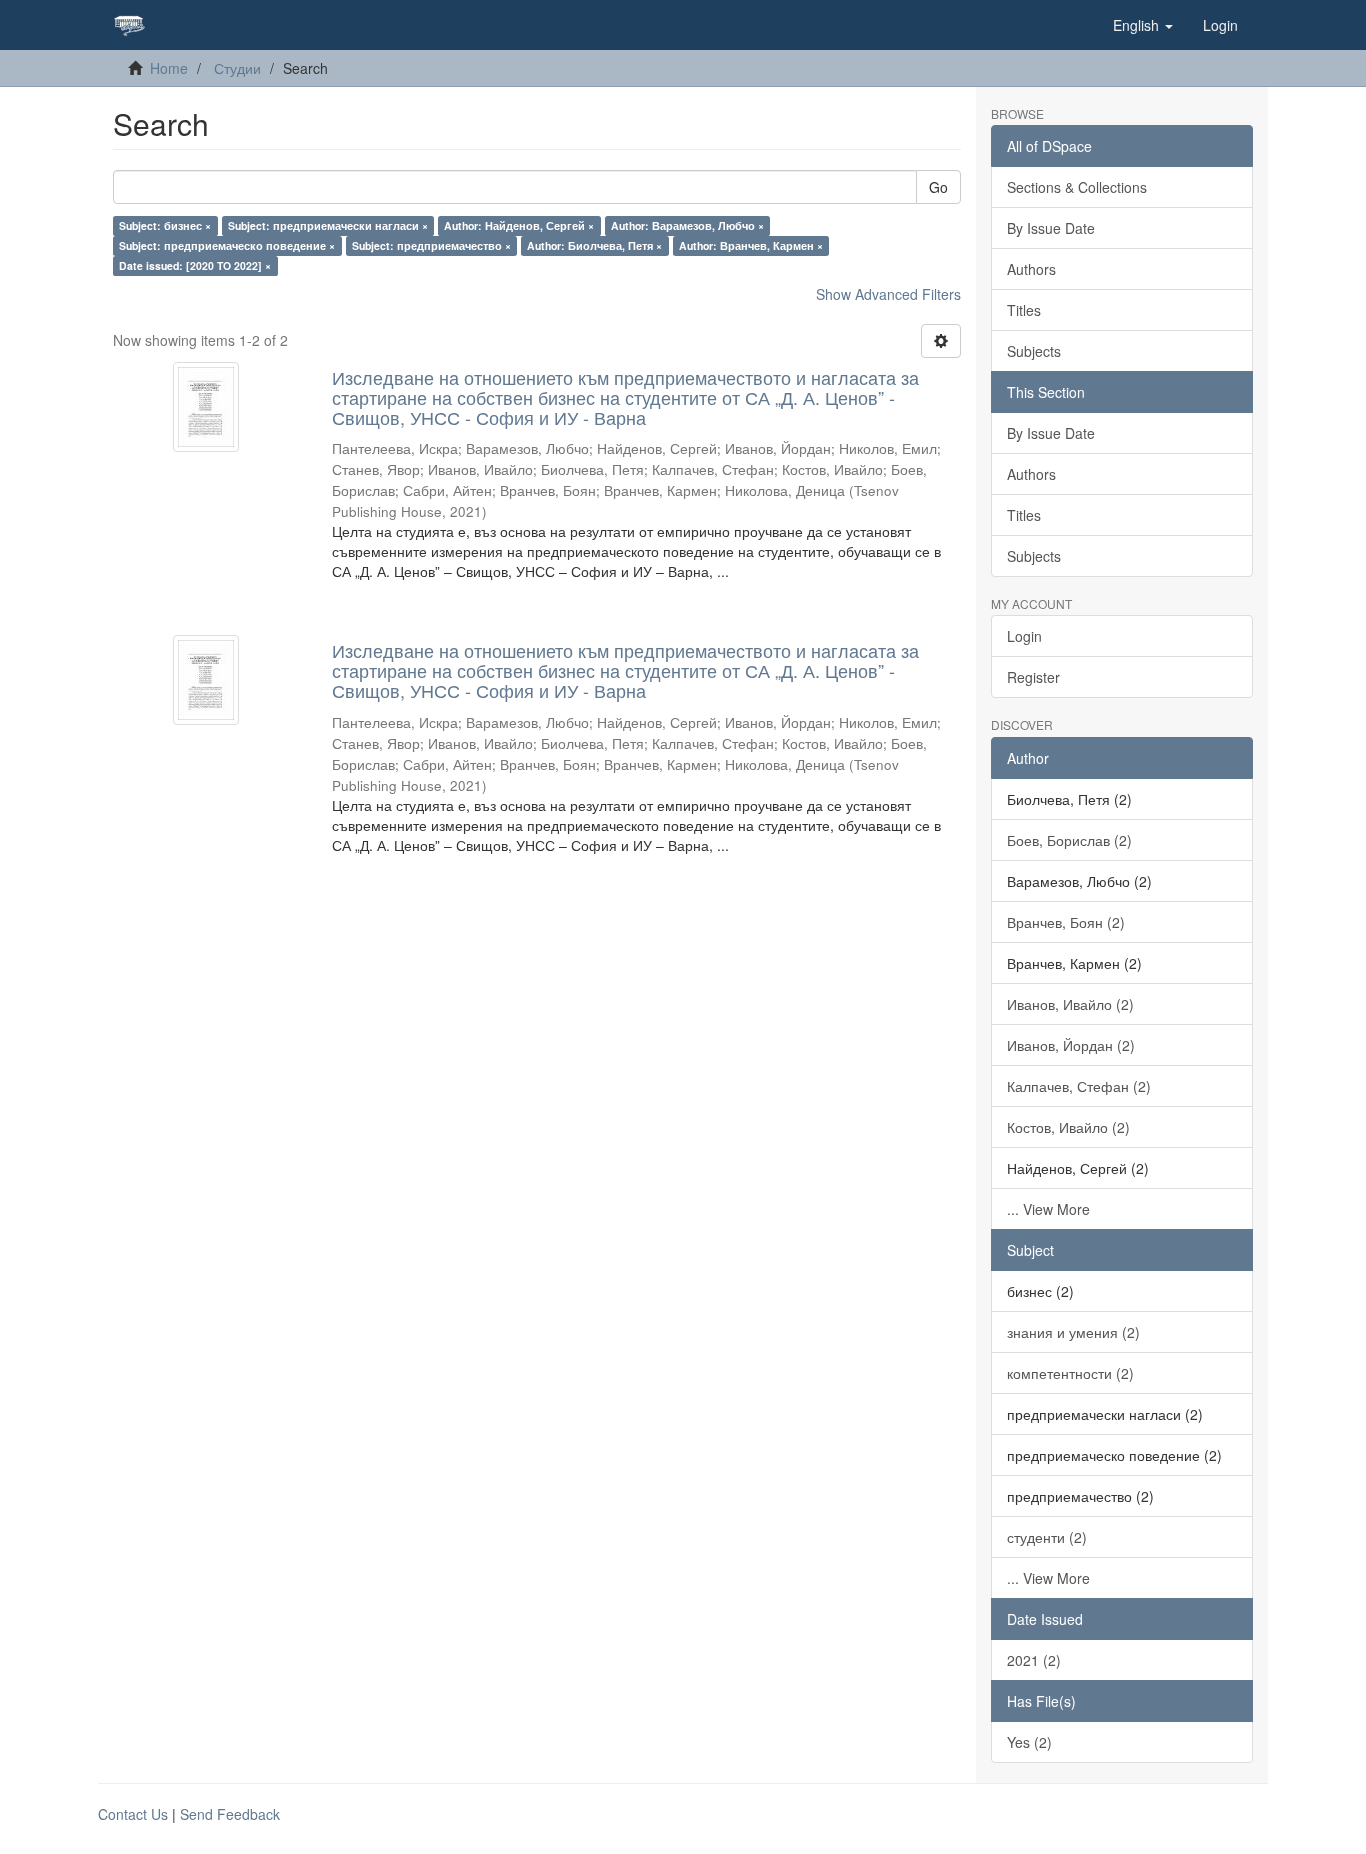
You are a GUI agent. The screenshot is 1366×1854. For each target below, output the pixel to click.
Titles (1024, 310)
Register (1033, 677)
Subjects (1034, 351)
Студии (237, 68)
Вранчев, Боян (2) (1066, 922)
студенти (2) (1047, 1537)
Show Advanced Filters (888, 294)
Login (1024, 636)
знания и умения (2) (1073, 1332)
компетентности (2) (1070, 1373)
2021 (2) (1034, 1660)
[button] (1143, 25)
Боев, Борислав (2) (1069, 840)
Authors (1031, 269)
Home (169, 68)
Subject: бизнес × (165, 225)
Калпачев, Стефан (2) (1079, 1086)
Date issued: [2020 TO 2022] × (195, 265)
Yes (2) (1029, 1742)
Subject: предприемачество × (431, 245)
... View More (1048, 1209)
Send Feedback (230, 1814)
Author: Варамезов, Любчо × (687, 225)
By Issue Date (1051, 228)
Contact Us (133, 1814)
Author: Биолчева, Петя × (594, 245)
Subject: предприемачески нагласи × (328, 225)
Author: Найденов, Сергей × (519, 225)
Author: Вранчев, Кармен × (751, 245)
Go (938, 187)
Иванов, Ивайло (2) (1070, 1004)
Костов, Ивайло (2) (1068, 1127)
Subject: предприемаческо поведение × (227, 245)
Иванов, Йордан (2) (1071, 1045)
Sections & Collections (1077, 187)
